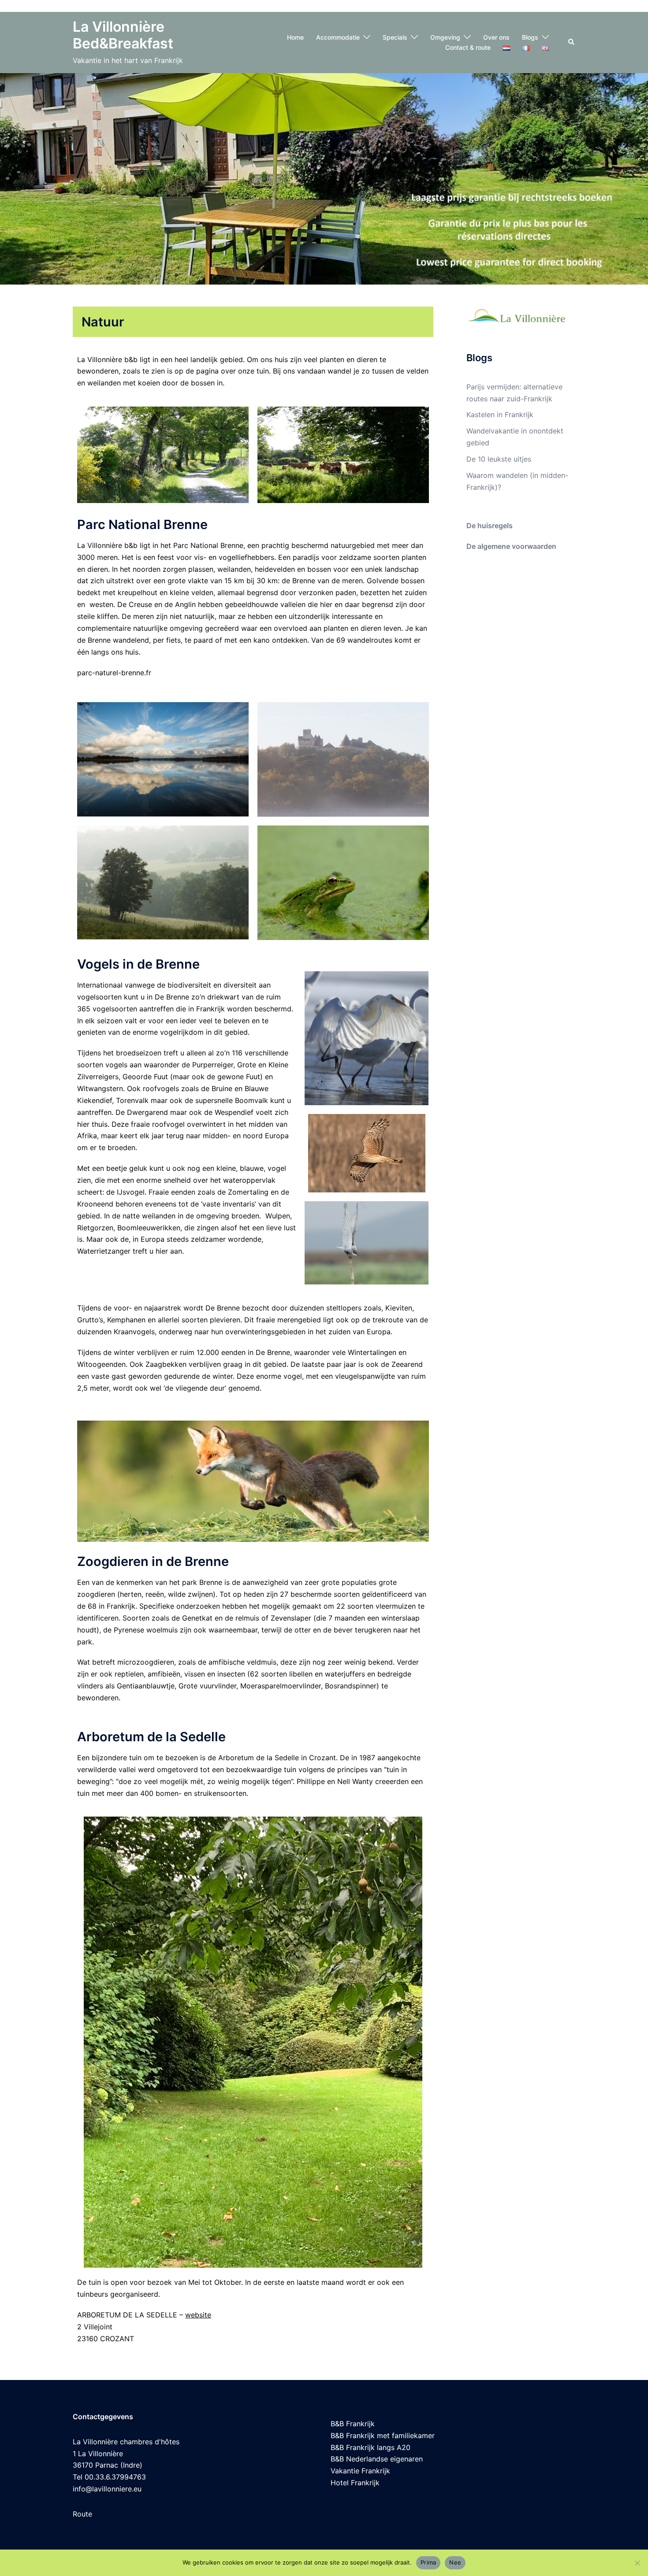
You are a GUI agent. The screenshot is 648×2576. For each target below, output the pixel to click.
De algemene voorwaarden (511, 546)
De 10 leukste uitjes (499, 459)
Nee (455, 2562)
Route (82, 2514)
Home (295, 37)
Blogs (530, 37)
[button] (572, 42)
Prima (428, 2562)
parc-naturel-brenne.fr (114, 673)
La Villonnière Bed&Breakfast (123, 35)
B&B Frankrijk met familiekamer (383, 2435)
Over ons (496, 37)
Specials (395, 37)
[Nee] (637, 2563)
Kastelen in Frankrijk (500, 415)
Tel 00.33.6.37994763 (109, 2477)
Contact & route (468, 47)
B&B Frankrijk (353, 2424)
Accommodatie (338, 37)
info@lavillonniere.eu (107, 2489)
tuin (263, 371)
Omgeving (445, 37)
